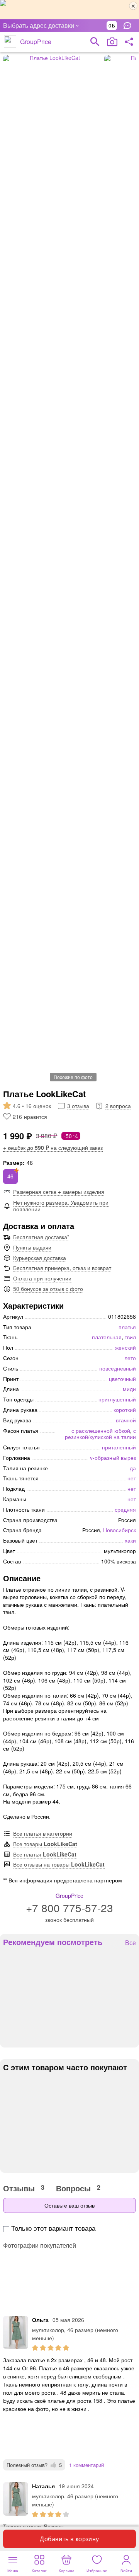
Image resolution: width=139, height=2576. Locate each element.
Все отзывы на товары (59, 1864)
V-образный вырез (113, 1458)
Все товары (45, 1844)
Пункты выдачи (32, 1247)
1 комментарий (86, 2465)
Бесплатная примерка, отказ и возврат (62, 1268)
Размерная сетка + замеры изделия (59, 1192)
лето (130, 1358)
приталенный (119, 1447)
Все (131, 1943)
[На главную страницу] (10, 42)
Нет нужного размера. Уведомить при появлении (61, 1206)
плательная (107, 1337)
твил (130, 1337)
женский (125, 1347)
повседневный (118, 1368)
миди (129, 1389)
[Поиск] (95, 42)
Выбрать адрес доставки (39, 25)
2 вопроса (118, 1106)
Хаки (130, 1540)
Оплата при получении (42, 1278)
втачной (126, 1420)
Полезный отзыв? (34, 2465)
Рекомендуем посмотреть (53, 1942)
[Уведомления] (129, 26)
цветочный (122, 1379)
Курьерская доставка (40, 1258)
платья (127, 1327)
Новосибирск (120, 1530)
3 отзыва (78, 1106)
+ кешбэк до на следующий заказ (53, 1147)
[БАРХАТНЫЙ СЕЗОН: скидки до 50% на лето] (69, 10)
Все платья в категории (43, 1833)
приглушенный (117, 1399)
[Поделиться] (129, 42)
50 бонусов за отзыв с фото (48, 1289)
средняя (125, 1509)
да (133, 1468)
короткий (125, 1410)
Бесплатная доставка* (41, 1237)
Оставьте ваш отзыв (69, 2205)
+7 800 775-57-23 (69, 1908)
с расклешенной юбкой (101, 1430)
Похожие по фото (73, 1077)
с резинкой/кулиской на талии (100, 1434)
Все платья (45, 1854)
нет (132, 1478)
